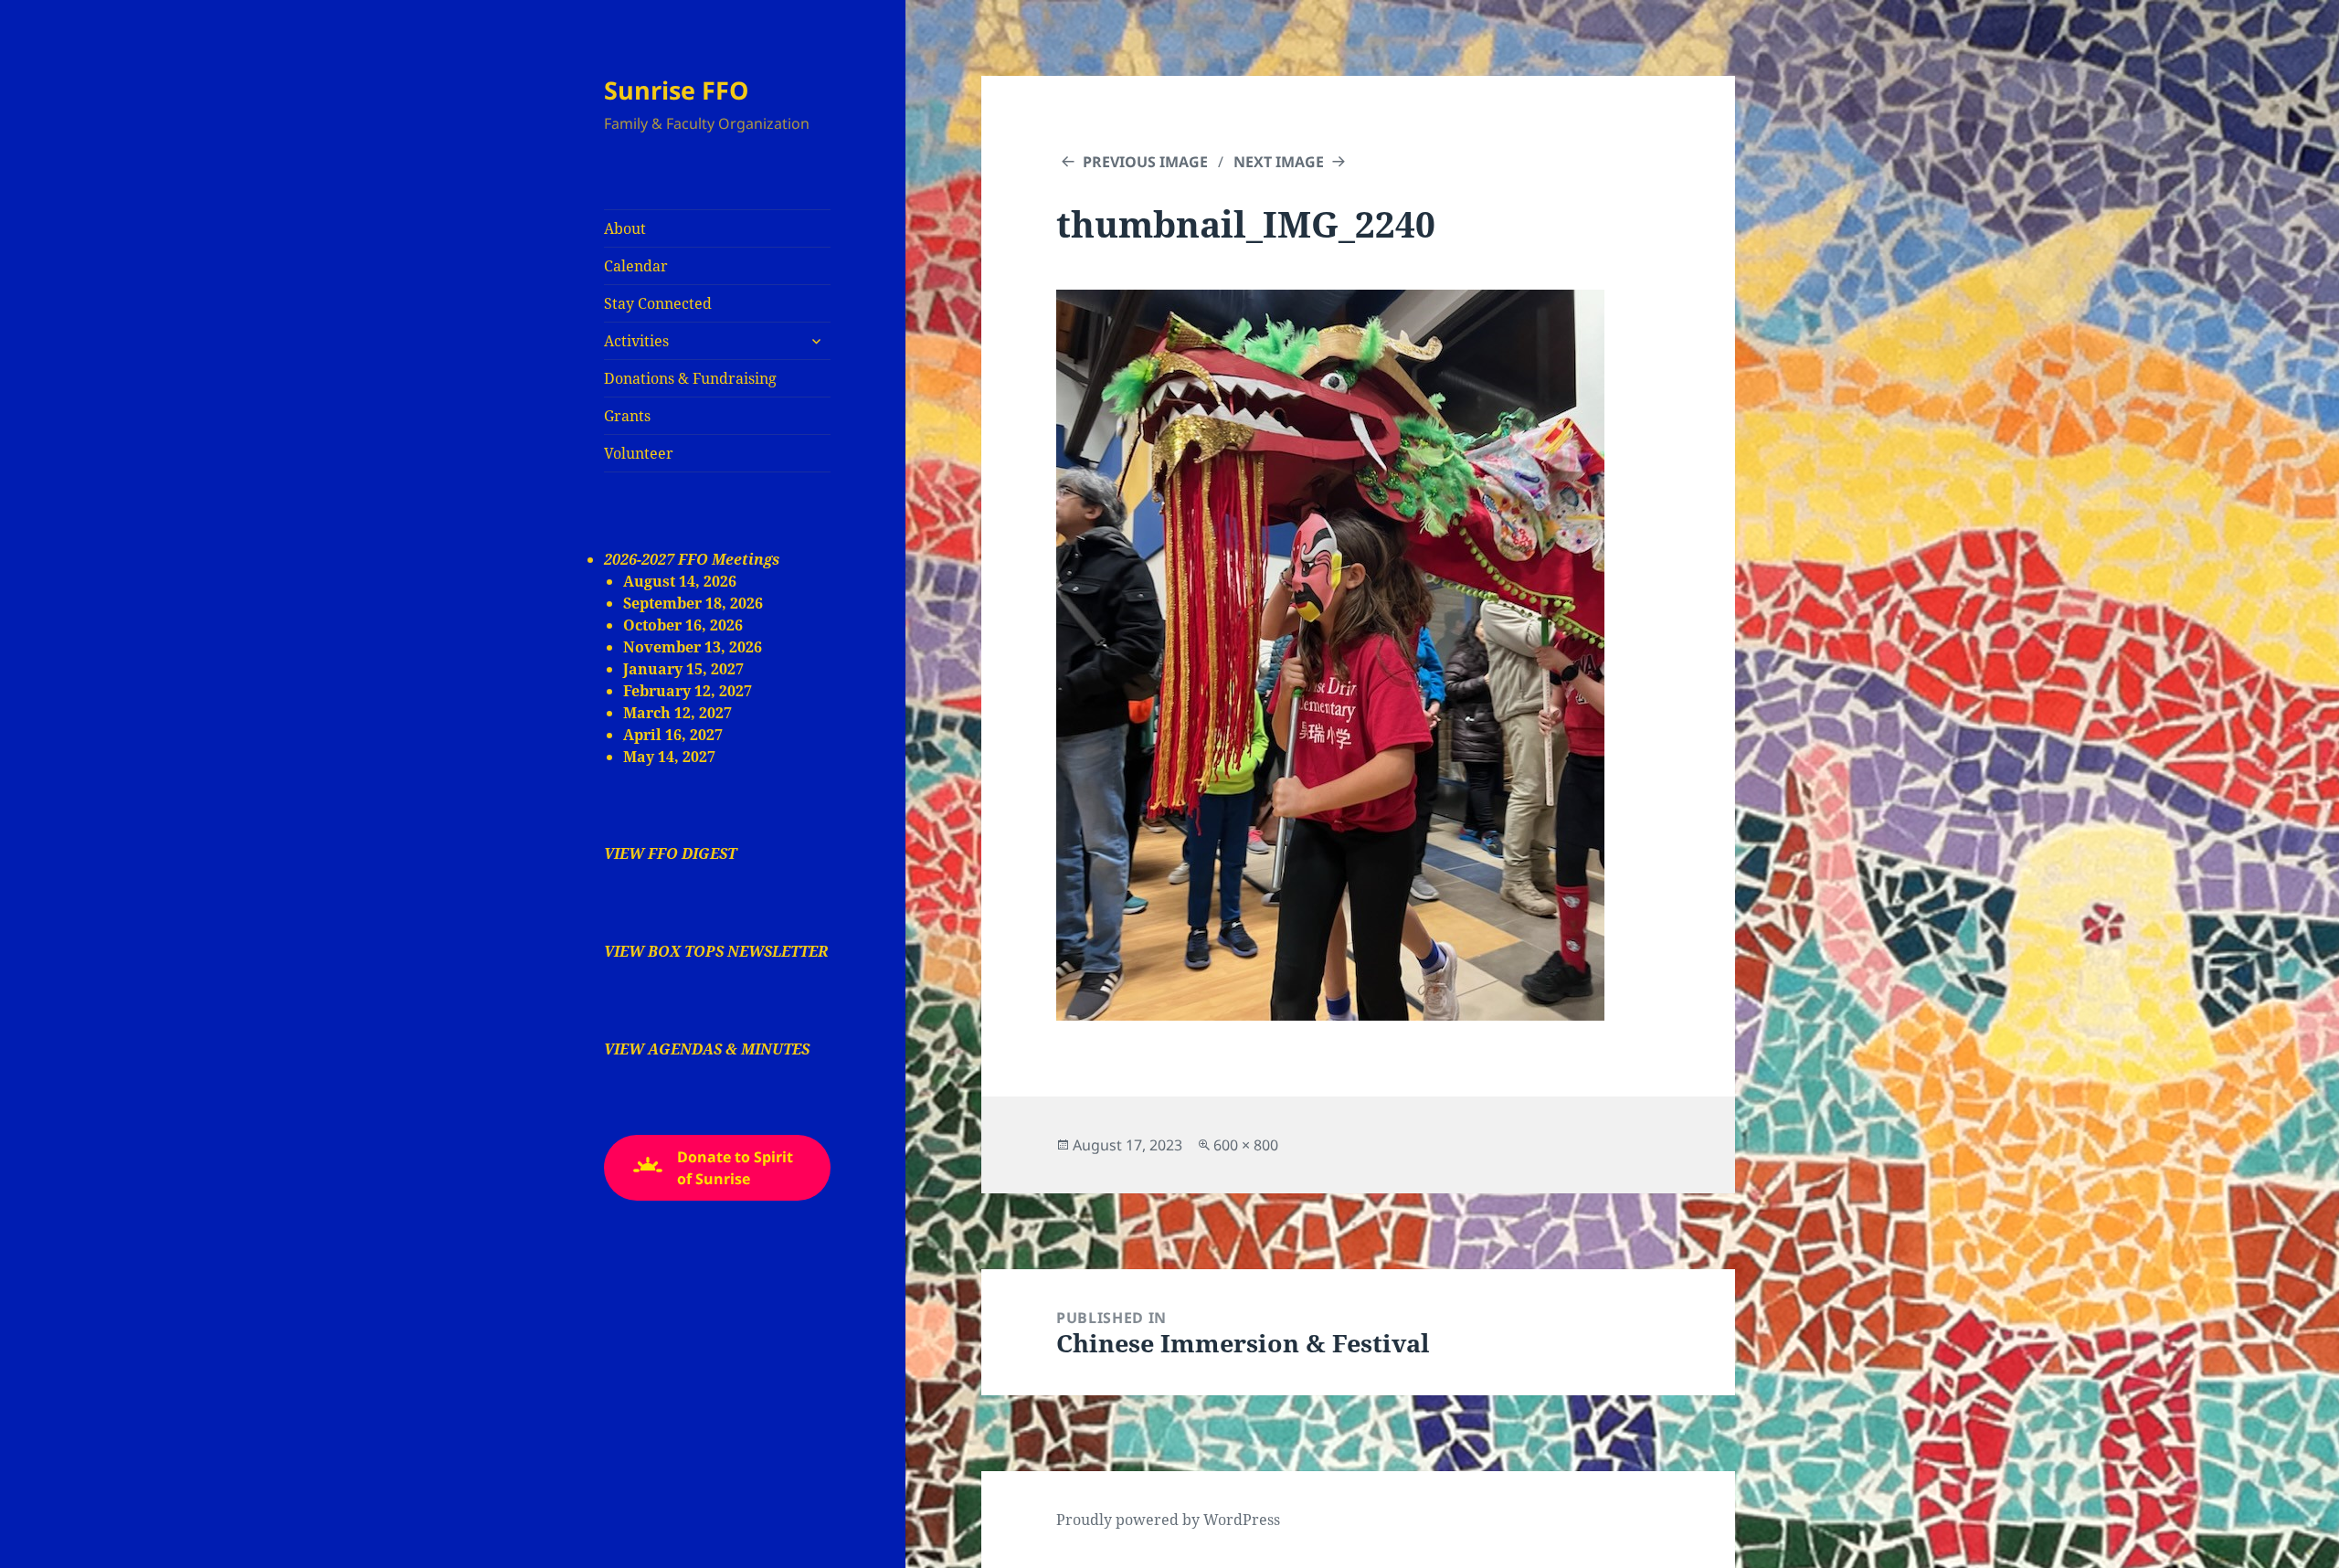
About (625, 228)
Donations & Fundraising (690, 378)
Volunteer (639, 453)
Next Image (1279, 162)
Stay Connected (658, 303)
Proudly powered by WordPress (1168, 1520)
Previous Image (1145, 162)
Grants (627, 416)
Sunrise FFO (676, 90)
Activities (636, 341)
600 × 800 (1246, 1145)
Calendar (636, 266)
